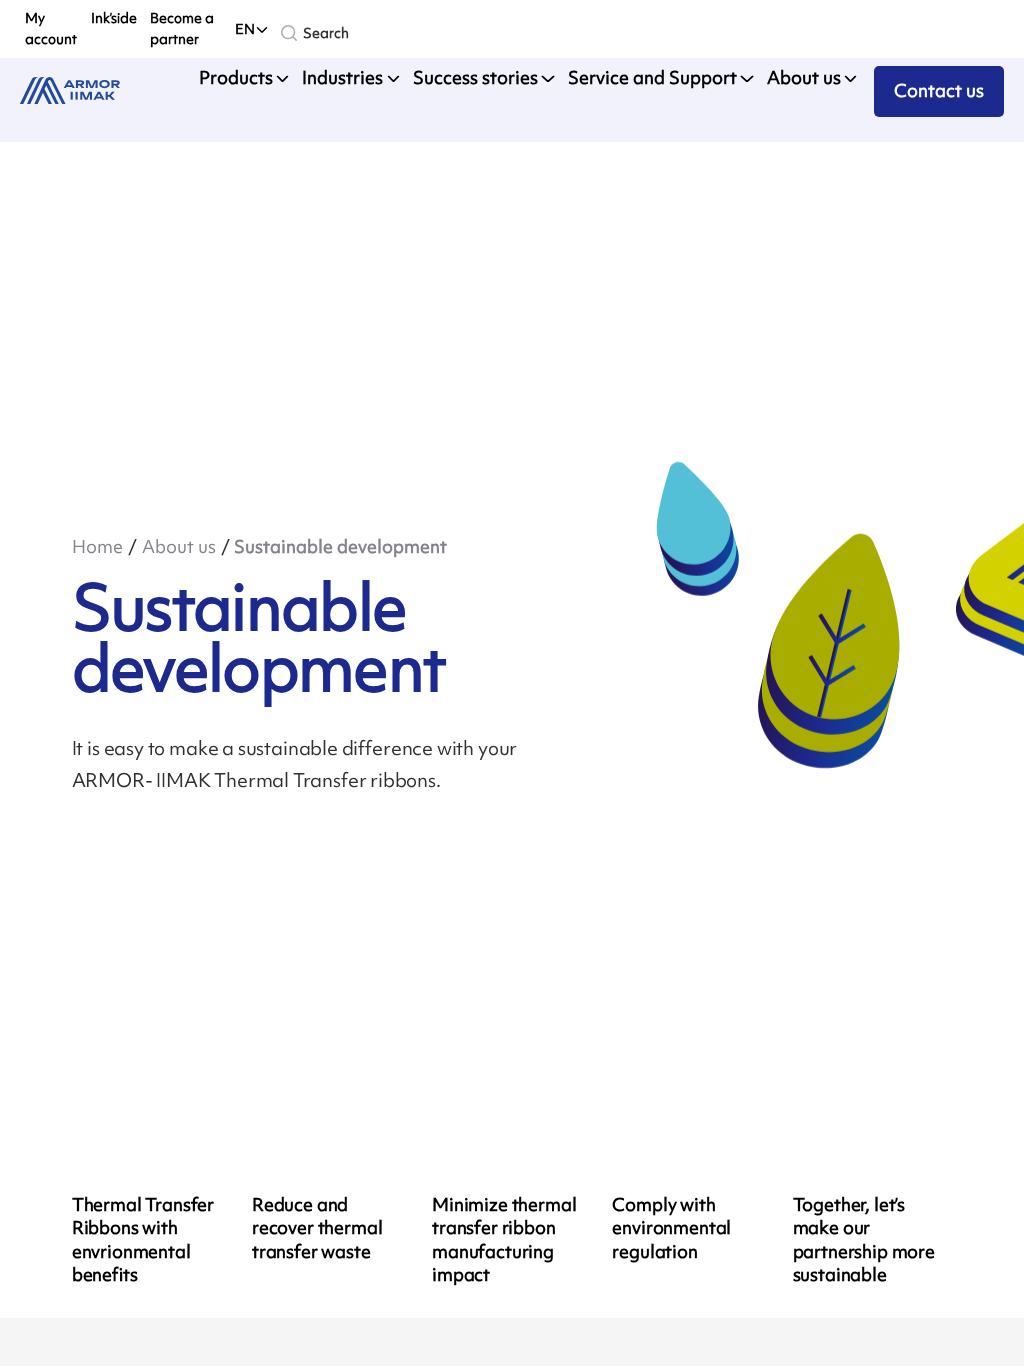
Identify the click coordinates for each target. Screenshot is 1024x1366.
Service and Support (652, 78)
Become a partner (182, 28)
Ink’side (114, 17)
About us (804, 78)
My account (51, 28)
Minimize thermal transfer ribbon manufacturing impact (504, 1240)
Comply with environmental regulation (671, 1228)
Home (97, 547)
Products (236, 78)
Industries (342, 78)
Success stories (475, 78)
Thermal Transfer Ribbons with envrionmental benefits (143, 1240)
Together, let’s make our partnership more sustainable (864, 1240)
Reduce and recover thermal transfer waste (317, 1228)
